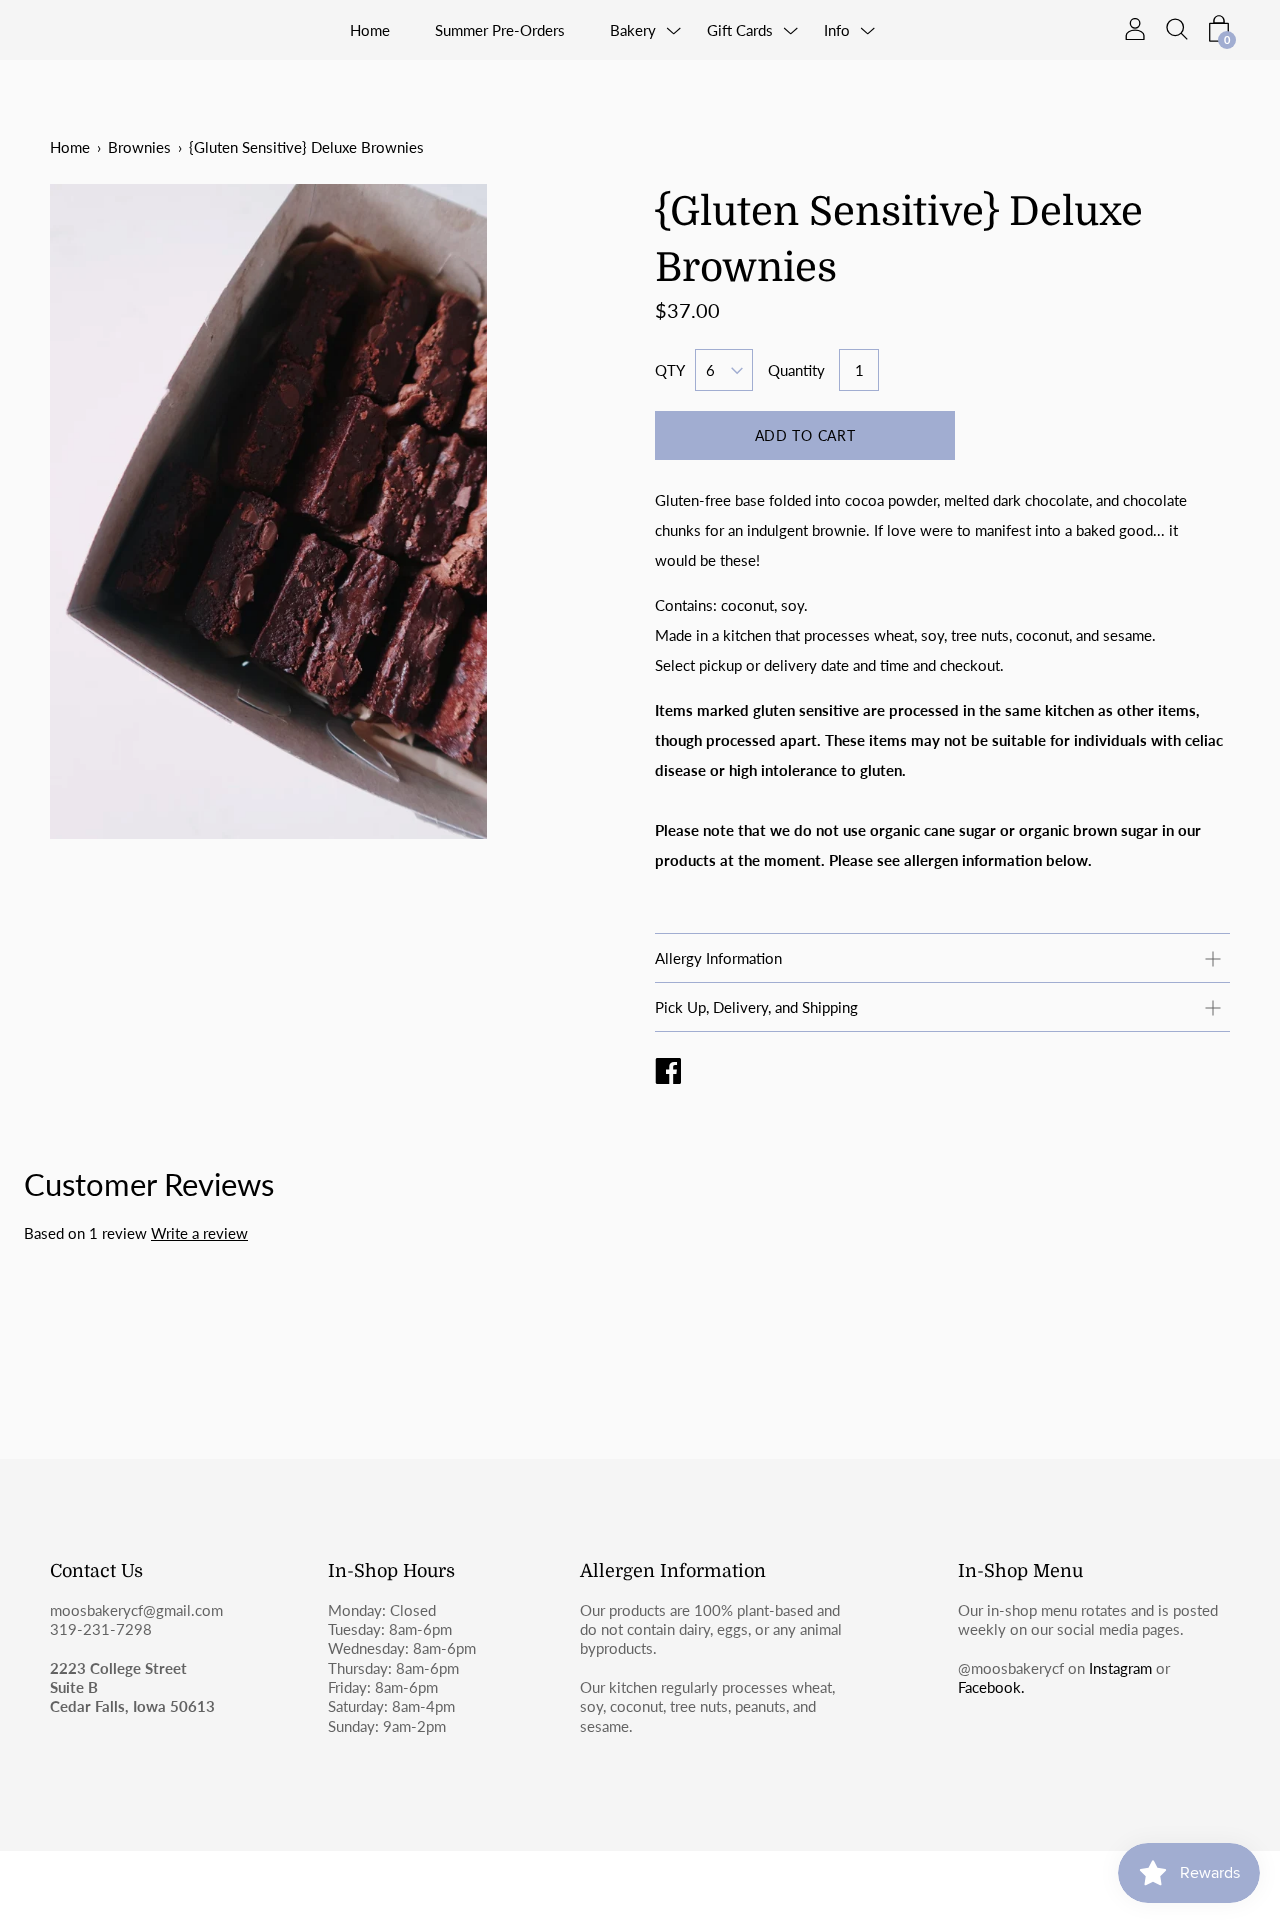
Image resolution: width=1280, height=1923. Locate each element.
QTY (670, 370)
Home (370, 30)
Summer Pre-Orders (500, 30)
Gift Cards (740, 30)
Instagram (1120, 1668)
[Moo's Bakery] (668, 1073)
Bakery (633, 30)
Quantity (796, 370)
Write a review (199, 1233)
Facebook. (991, 1687)
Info (837, 30)
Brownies (139, 147)
